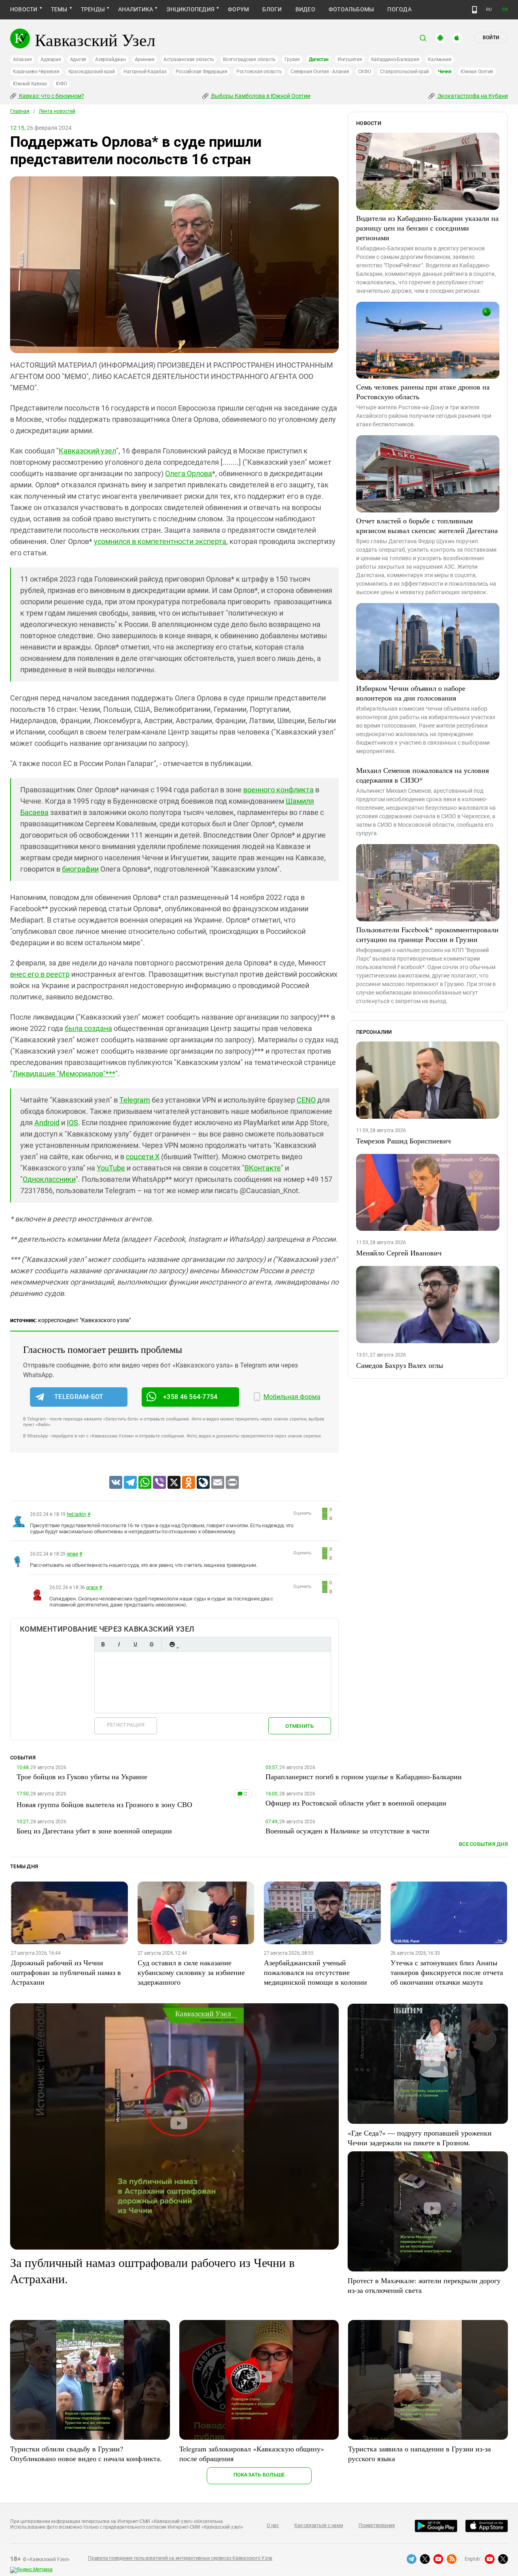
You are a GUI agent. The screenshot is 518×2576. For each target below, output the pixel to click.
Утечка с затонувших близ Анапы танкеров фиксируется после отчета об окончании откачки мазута (447, 1972)
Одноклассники (49, 1179)
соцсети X (143, 1157)
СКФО (365, 72)
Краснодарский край (92, 72)
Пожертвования (377, 2525)
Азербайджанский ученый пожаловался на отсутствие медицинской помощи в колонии (315, 1972)
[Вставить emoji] (172, 1644)
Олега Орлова (189, 473)
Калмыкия (439, 59)
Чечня (445, 72)
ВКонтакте (263, 1168)
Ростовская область (259, 72)
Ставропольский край (404, 72)
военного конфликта (278, 790)
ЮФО (61, 84)
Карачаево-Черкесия (36, 72)
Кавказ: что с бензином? (51, 96)
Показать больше (259, 2475)
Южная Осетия (477, 72)
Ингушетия (350, 59)
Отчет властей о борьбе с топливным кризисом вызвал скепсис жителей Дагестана (427, 525)
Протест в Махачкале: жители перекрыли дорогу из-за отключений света (424, 2285)
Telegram (135, 1100)
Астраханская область (189, 59)
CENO (306, 1100)
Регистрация (126, 1725)
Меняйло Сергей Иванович (399, 1253)
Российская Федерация (202, 72)
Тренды (93, 9)
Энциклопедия (190, 9)
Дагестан (319, 59)
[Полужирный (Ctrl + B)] (103, 1644)
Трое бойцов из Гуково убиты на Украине (82, 1776)
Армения (145, 59)
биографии (80, 869)
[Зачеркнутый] (151, 1644)
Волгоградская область (249, 59)
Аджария (51, 59)
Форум (238, 9)
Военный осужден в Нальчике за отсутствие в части (347, 1831)
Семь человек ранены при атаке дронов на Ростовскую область (423, 392)
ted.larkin (76, 1514)
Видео (305, 9)
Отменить (299, 1726)
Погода (399, 9)
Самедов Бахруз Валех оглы (400, 1365)
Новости (24, 9)
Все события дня (483, 1844)
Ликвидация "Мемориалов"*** (64, 1074)
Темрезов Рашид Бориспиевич (403, 1141)
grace (92, 1588)
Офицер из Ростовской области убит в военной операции (356, 1803)
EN (505, 10)
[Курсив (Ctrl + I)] (119, 1644)
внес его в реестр (40, 974)
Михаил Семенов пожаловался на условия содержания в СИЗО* (422, 775)
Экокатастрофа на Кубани (472, 96)
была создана (88, 1028)
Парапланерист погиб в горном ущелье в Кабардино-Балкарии (364, 1776)
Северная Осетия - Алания (320, 72)
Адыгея (78, 59)
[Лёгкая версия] (474, 10)
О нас (273, 2525)
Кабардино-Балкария (395, 59)
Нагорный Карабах (145, 72)
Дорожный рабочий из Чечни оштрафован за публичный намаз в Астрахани (66, 1972)
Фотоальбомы (351, 9)
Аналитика (136, 9)
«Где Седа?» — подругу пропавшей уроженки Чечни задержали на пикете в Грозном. (420, 2138)
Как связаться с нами (318, 2525)
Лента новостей (57, 111)
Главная (20, 111)
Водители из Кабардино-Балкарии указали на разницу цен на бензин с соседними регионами (427, 228)
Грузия (292, 59)
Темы (59, 9)
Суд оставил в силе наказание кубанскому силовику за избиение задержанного (191, 1972)
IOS (72, 1123)
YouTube (111, 1168)
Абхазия (22, 59)
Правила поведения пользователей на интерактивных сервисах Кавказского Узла (180, 2558)
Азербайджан (110, 59)
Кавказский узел (87, 451)
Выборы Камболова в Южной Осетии (260, 96)
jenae (72, 1554)
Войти (491, 38)
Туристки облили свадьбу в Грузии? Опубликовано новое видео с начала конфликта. (86, 2453)
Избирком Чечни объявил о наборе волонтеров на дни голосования (411, 693)
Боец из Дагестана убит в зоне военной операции (94, 1831)
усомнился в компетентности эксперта (160, 541)
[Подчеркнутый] (135, 1644)
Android (47, 1123)
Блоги (272, 9)
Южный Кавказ (30, 84)
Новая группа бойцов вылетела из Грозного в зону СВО (104, 1804)
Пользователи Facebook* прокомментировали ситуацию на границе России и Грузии (427, 934)
